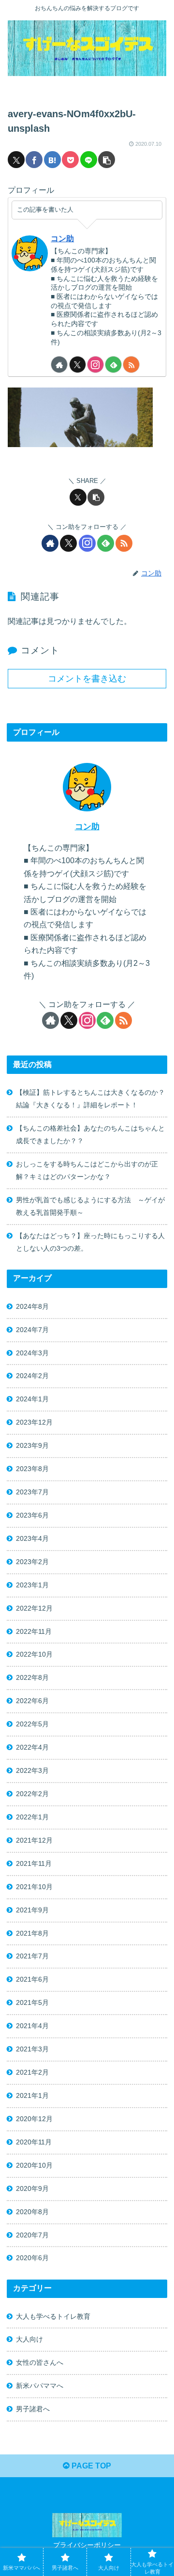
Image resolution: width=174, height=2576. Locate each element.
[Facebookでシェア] (34, 160)
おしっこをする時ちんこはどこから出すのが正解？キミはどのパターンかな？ (87, 1170)
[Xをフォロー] (78, 365)
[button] (107, 160)
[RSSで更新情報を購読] (131, 365)
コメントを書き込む (87, 679)
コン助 (62, 239)
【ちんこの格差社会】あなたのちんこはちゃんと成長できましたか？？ (90, 1134)
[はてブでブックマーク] (52, 160)
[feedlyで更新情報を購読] (113, 365)
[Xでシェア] (16, 160)
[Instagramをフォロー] (95, 365)
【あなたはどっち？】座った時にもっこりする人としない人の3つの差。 (90, 1242)
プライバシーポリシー (87, 2545)
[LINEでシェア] (89, 160)
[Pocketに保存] (70, 160)
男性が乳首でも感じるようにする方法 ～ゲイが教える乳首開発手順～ (90, 1206)
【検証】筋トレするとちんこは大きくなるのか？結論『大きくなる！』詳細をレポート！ (90, 1099)
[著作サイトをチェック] (59, 365)
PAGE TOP (90, 2466)
